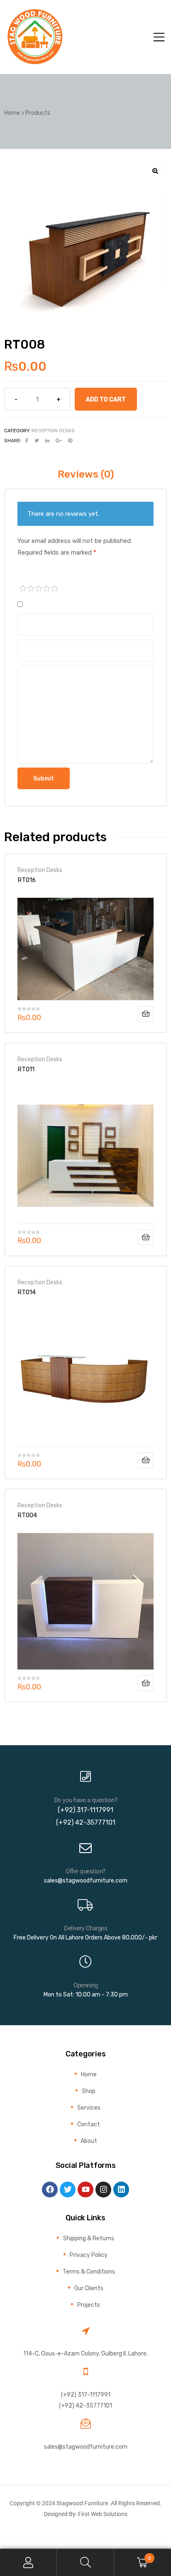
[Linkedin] (121, 2190)
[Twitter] (68, 2190)
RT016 (27, 880)
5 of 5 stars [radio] (55, 589)
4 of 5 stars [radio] (47, 589)
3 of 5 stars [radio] (39, 589)
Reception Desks (53, 431)
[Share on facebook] (27, 441)
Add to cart (106, 399)
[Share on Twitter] (37, 441)
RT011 (26, 1069)
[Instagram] (103, 2190)
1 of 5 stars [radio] (23, 589)
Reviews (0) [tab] (86, 474)
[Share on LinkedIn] (47, 441)
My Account (28, 2562)
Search (85, 2562)
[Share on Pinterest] (70, 441)
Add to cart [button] (146, 1014)
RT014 (27, 1292)
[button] (155, 171)
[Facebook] (50, 2190)
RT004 (27, 1515)
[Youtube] (85, 2190)
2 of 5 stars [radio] (31, 589)
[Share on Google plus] (59, 441)
